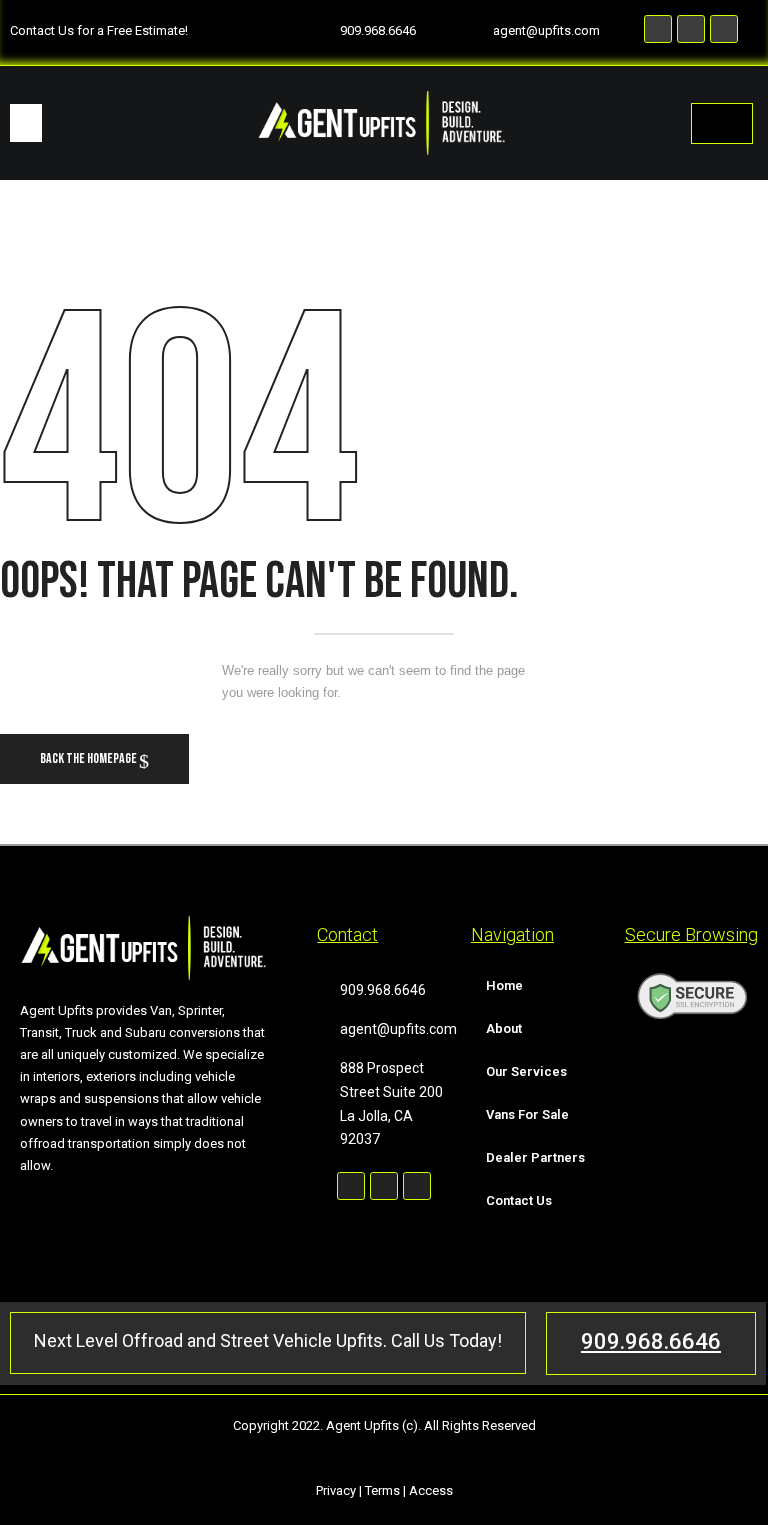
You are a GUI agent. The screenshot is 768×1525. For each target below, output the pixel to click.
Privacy (336, 1490)
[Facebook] (658, 29)
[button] (26, 122)
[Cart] (722, 123)
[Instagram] (691, 29)
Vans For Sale (527, 1114)
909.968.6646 (651, 1341)
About (504, 1028)
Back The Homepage (89, 758)
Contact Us (519, 1200)
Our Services (526, 1071)
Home (504, 985)
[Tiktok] (724, 29)
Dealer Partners (535, 1157)
